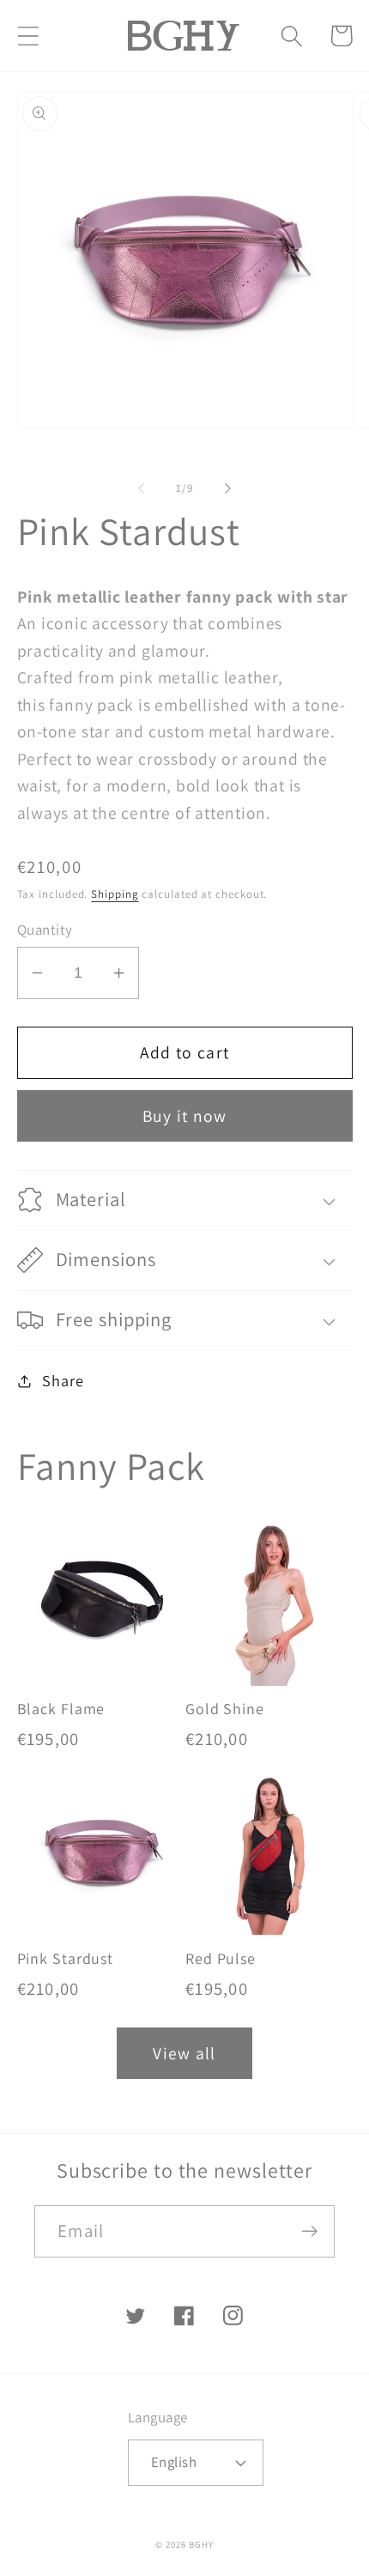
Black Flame (61, 1709)
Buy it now (185, 1116)
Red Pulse (221, 1959)
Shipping (115, 894)
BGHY (201, 2544)
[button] (28, 36)
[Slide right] (228, 488)
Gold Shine (225, 1709)
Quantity (45, 930)
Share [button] (63, 1380)
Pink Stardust (66, 1959)
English (174, 2462)
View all (184, 2053)
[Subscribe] (309, 2231)
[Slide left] (141, 488)
